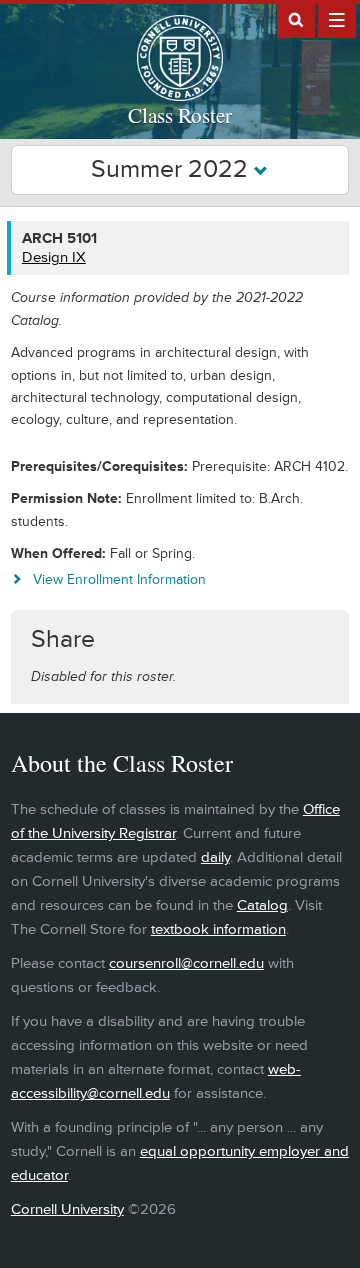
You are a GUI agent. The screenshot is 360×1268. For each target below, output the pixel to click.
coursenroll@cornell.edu (186, 963)
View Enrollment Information (119, 579)
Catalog (262, 905)
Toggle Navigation (337, 19)
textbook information (218, 929)
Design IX (54, 257)
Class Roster (180, 115)
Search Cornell (296, 19)
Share (63, 639)
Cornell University (67, 1209)
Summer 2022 (172, 169)
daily (215, 857)
